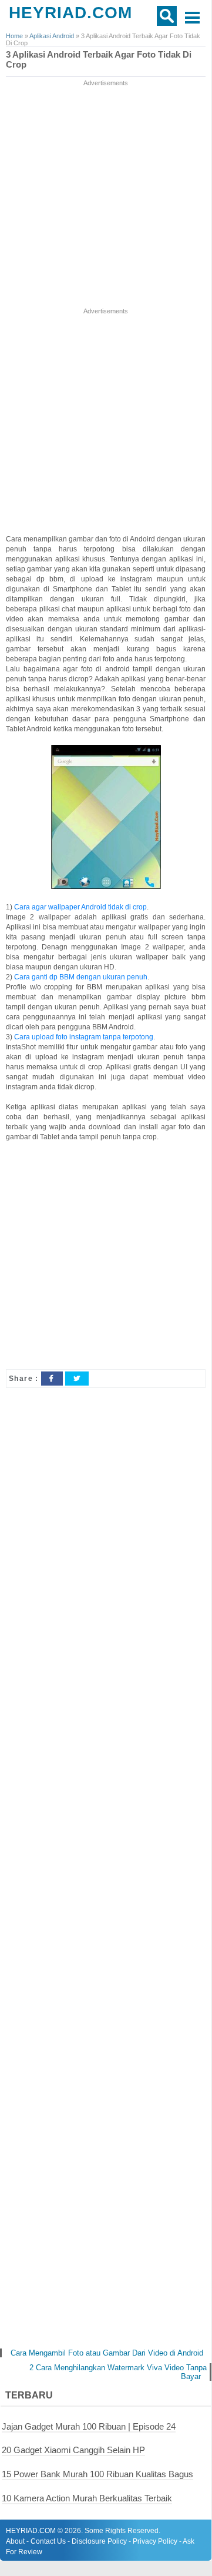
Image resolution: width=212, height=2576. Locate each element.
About (15, 2541)
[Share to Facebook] (52, 1379)
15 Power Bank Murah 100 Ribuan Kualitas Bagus (97, 2474)
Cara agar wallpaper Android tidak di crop (80, 907)
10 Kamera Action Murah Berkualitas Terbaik (87, 2498)
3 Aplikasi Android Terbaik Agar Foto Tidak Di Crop (99, 60)
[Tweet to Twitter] (77, 1379)
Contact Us (48, 2541)
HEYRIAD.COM (70, 13)
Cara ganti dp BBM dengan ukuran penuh (81, 977)
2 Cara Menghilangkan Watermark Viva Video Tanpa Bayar (118, 2372)
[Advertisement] (106, 195)
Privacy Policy (155, 2541)
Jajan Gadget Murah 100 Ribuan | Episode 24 (89, 2426)
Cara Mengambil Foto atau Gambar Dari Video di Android (107, 2353)
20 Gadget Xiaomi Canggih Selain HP (73, 2450)
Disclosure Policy (99, 2541)
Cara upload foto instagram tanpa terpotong (84, 1037)
